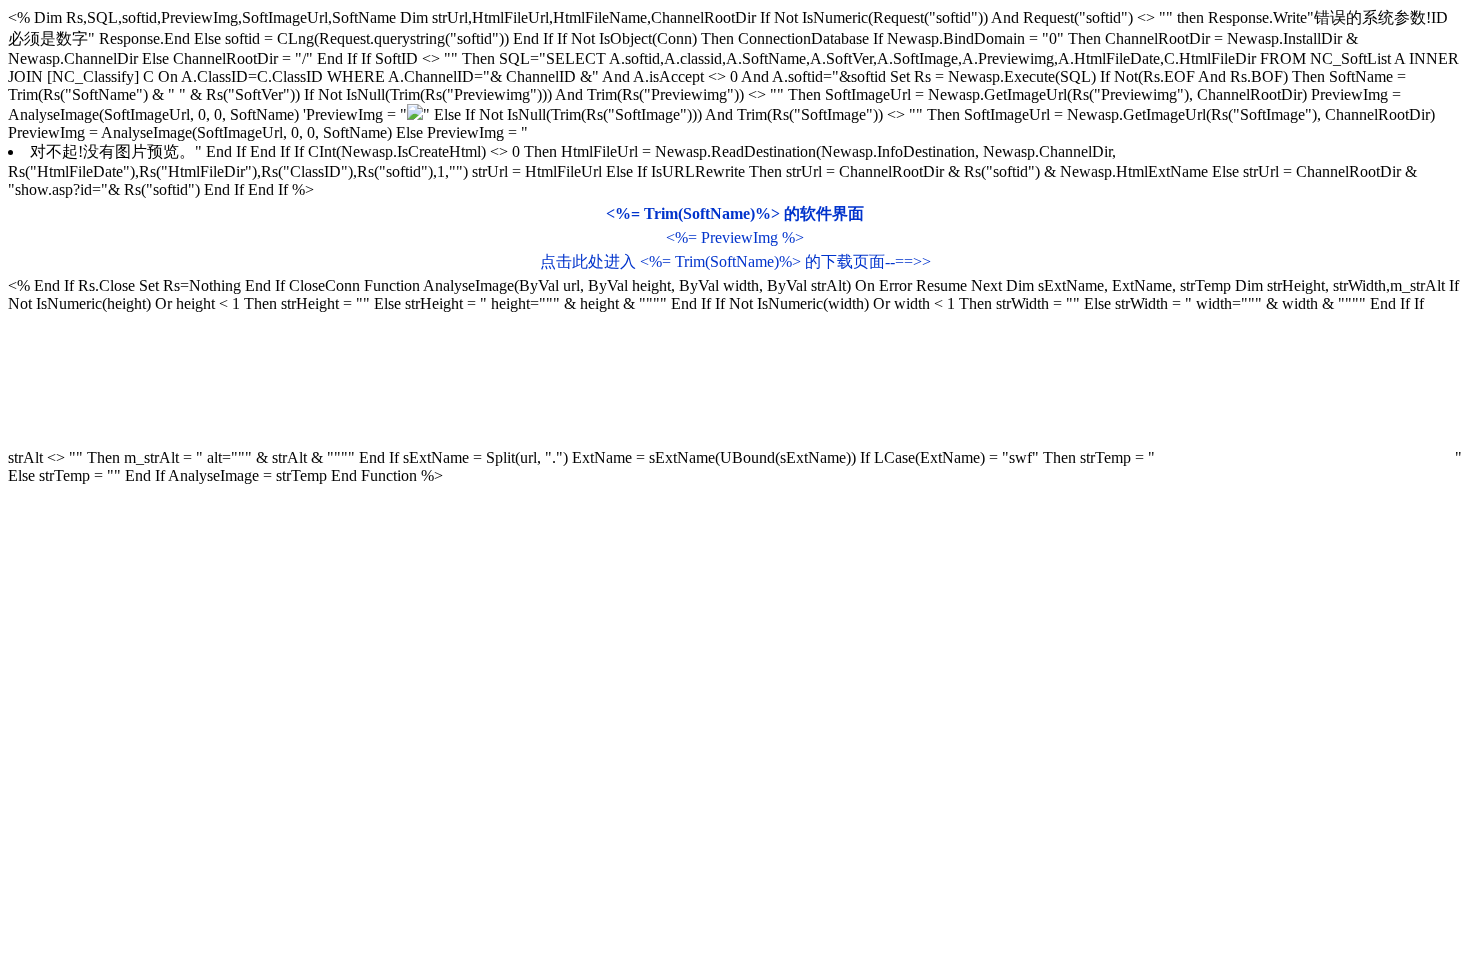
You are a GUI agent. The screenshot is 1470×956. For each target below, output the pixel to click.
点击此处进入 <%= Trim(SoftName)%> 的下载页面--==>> (735, 261)
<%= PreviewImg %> (735, 237)
